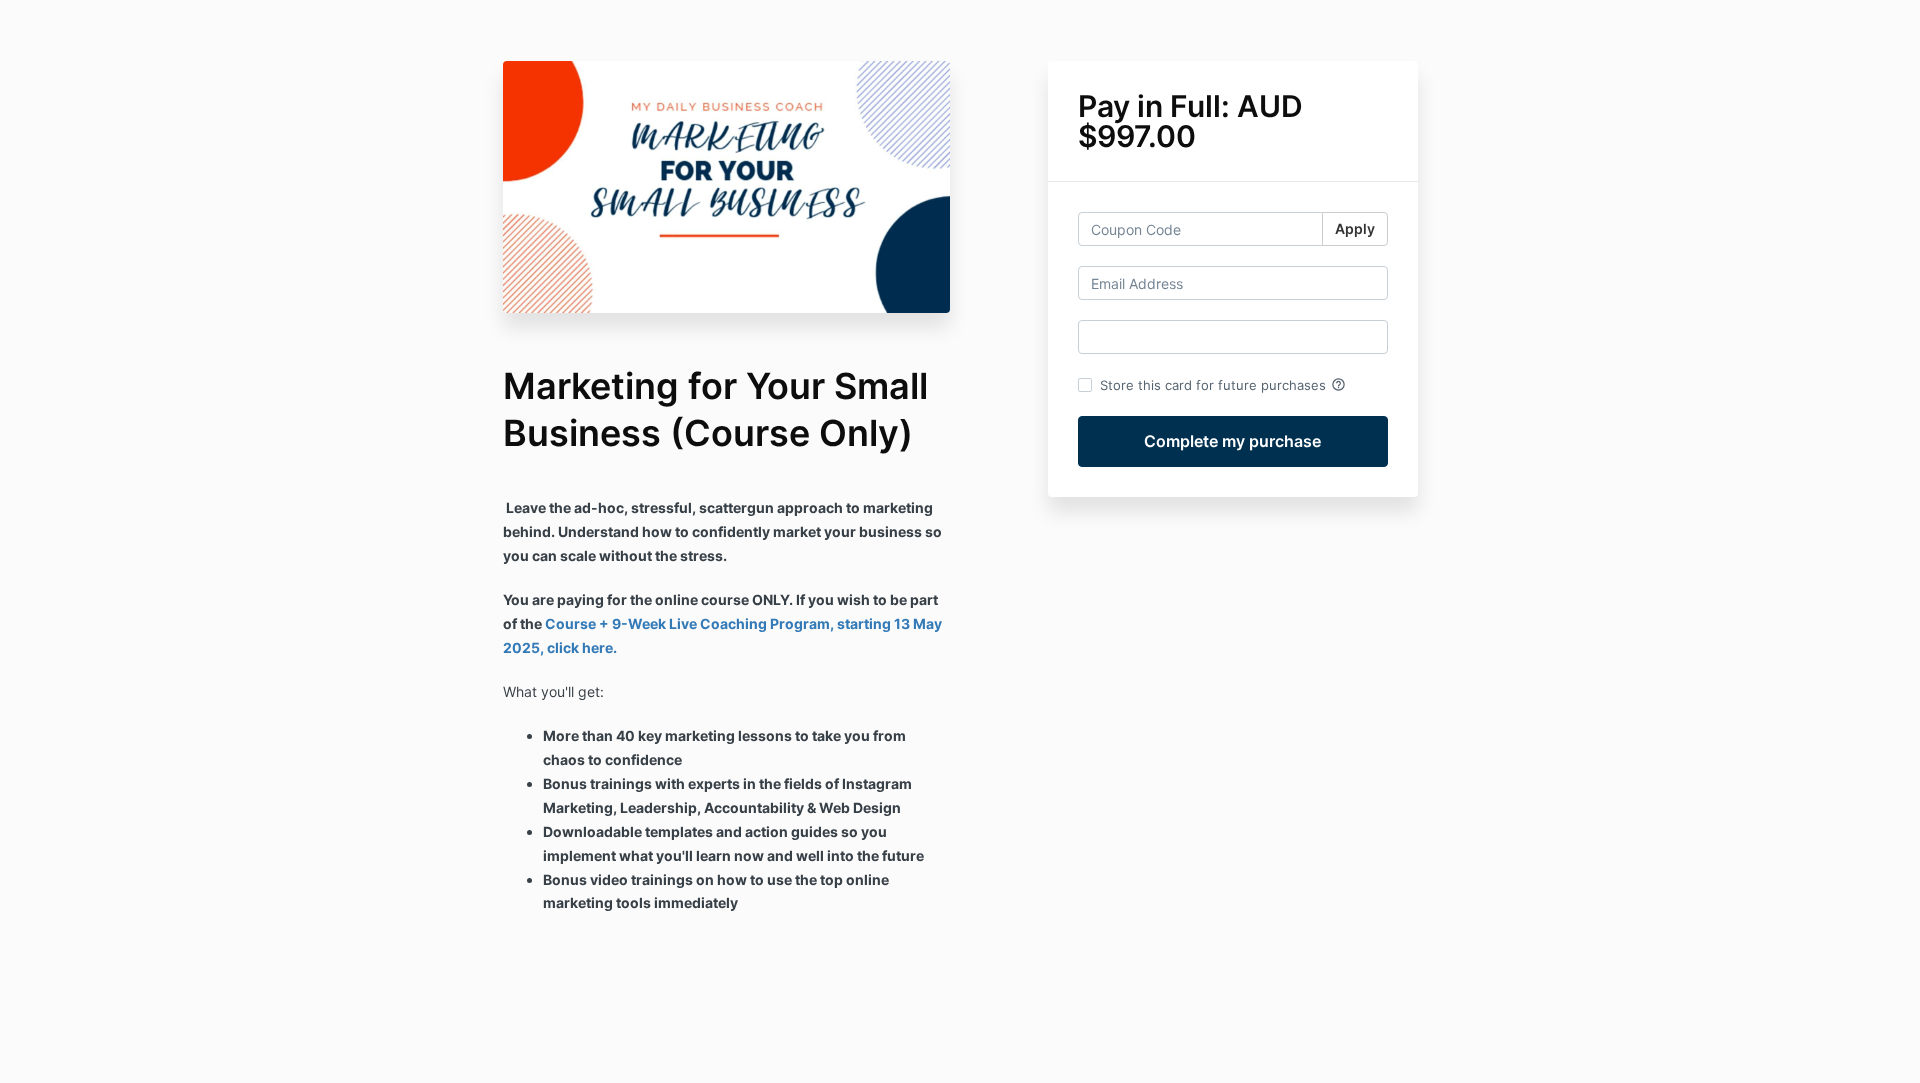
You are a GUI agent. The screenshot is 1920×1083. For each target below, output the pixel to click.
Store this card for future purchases (1223, 385)
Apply (1355, 228)
